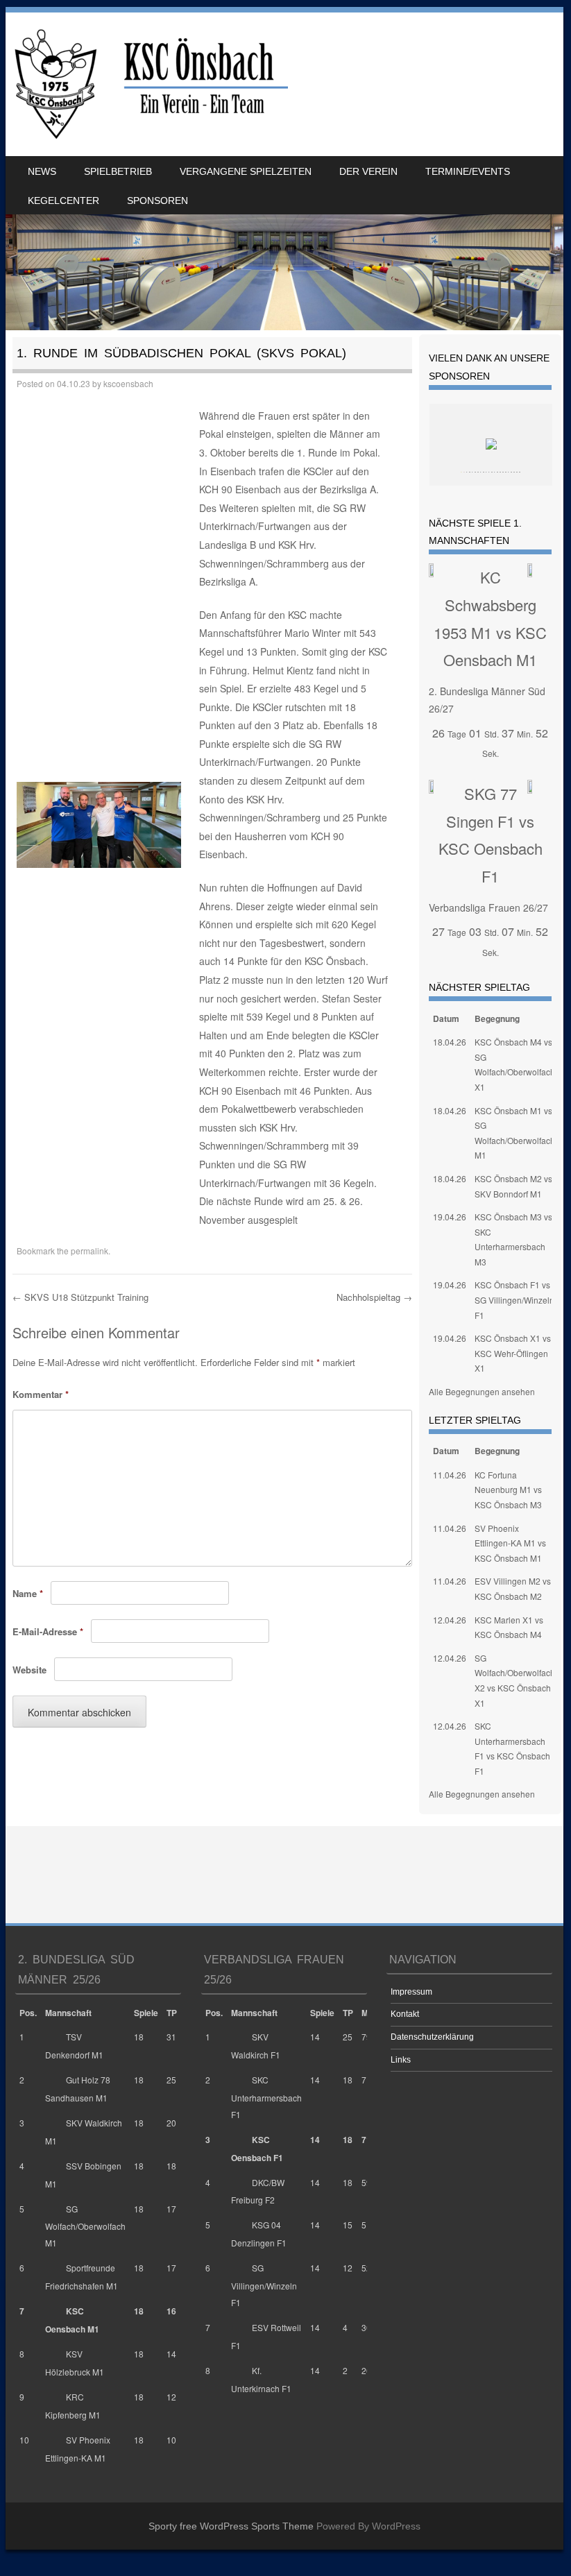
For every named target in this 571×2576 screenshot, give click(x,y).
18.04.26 (450, 1042)
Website (29, 1670)
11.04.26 (450, 1475)
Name (28, 1593)
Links (401, 2060)
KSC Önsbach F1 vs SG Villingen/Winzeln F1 (514, 1299)
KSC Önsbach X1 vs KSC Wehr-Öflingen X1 (513, 1353)
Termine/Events (468, 171)
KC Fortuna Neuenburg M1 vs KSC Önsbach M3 (508, 1490)
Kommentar (41, 1394)
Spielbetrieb (118, 171)
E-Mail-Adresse (48, 1631)
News (42, 171)
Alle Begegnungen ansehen (482, 1391)
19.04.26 (450, 1217)
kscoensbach (128, 383)
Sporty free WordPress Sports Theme (231, 2526)
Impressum (411, 1992)
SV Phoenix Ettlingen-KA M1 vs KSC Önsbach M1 (510, 1543)
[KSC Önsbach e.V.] (149, 84)
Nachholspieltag (374, 1297)
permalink (90, 1251)
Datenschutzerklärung (432, 2037)
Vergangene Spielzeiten (246, 171)
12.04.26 (450, 1620)
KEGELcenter (63, 201)
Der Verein (368, 171)
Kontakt (405, 2014)
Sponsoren (157, 201)
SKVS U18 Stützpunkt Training (80, 1297)
